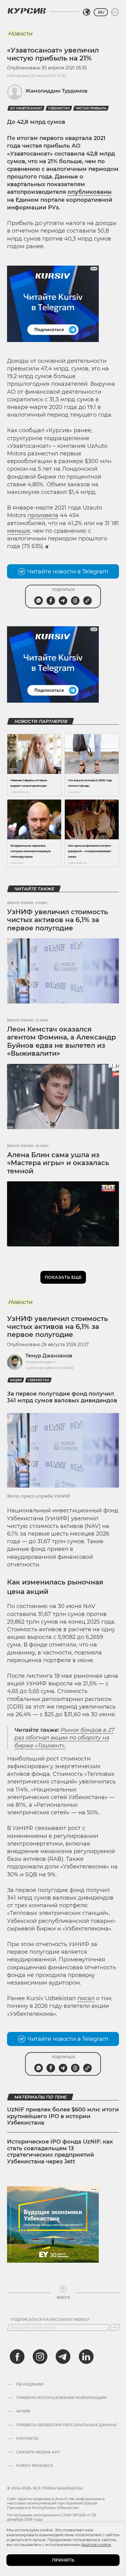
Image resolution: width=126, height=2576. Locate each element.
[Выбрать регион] (87, 12)
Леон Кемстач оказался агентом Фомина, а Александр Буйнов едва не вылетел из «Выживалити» (61, 1041)
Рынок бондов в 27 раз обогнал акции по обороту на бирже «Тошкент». (64, 1738)
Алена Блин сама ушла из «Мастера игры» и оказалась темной (58, 1163)
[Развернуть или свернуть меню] (115, 12)
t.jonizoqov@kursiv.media (49, 1368)
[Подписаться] (115, 2328)
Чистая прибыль (91, 108)
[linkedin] (86, 2357)
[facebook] (17, 2357)
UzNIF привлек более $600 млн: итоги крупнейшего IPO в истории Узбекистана (63, 2116)
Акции (16, 1380)
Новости (20, 34)
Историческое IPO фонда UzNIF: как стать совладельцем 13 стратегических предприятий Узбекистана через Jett (60, 2152)
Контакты (27, 2438)
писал (86, 1998)
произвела (43, 515)
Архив (23, 2411)
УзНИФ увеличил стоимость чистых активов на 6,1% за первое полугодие (57, 920)
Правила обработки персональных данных (66, 2425)
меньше (19, 531)
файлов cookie (96, 2545)
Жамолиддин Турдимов (56, 91)
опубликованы (90, 192)
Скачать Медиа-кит (38, 2452)
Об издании (30, 2384)
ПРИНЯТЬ (63, 2560)
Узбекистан (59, 108)
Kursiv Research (35, 2466)
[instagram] (40, 2357)
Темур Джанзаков (49, 1356)
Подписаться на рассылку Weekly (50, 2320)
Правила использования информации (61, 2398)
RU (101, 12)
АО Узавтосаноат (26, 108)
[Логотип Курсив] (27, 11)
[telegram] (63, 2357)
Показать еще (63, 1277)
